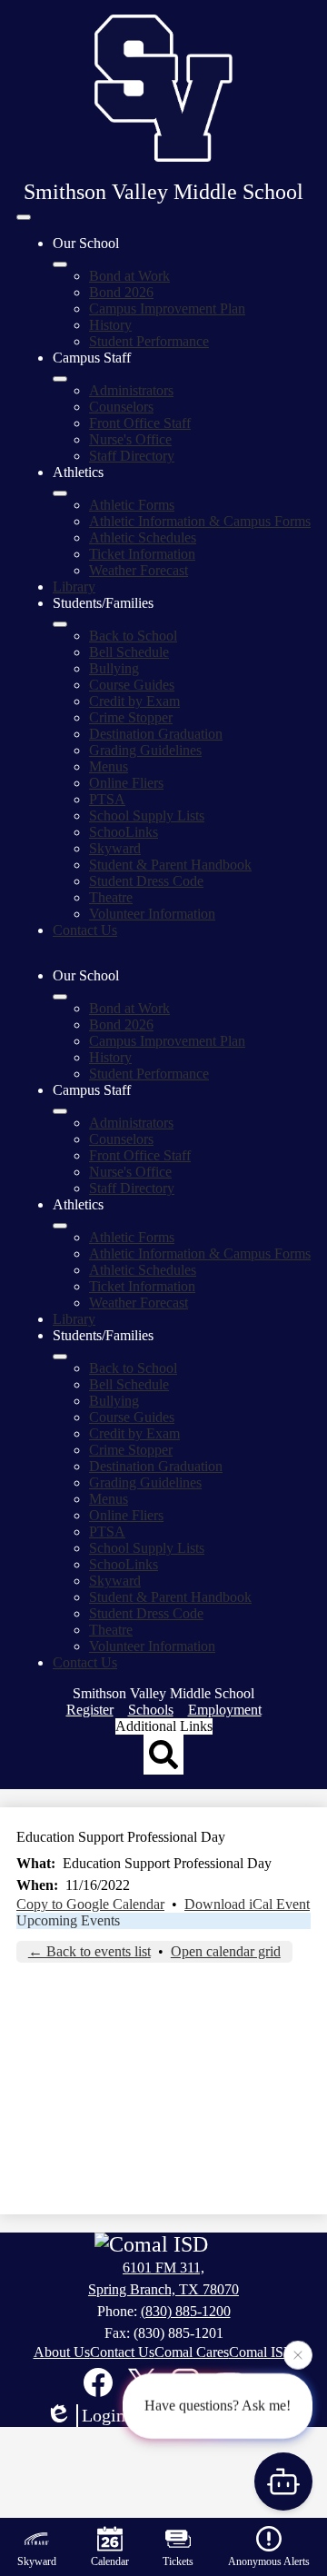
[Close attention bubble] (298, 2354)
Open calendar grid (226, 1951)
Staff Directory (132, 456)
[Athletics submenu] (60, 493)
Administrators (131, 390)
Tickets (178, 2561)
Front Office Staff (140, 423)
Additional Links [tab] (164, 1726)
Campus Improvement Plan (167, 308)
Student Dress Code (146, 881)
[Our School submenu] (60, 264)
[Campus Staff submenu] (60, 379)
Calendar (110, 2561)
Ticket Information (142, 554)
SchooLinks (124, 832)
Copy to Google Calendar (90, 1904)
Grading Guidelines (145, 750)
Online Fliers (126, 783)
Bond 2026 (121, 292)
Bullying (114, 668)
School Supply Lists (147, 816)
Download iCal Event (247, 1904)
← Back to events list (89, 1951)
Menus (109, 766)
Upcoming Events (68, 1920)
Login (104, 2415)
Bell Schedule (129, 652)
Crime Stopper (131, 717)
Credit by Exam (134, 701)
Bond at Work (129, 276)
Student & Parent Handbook (170, 865)
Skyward (115, 848)
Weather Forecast (139, 570)
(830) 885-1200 (186, 2311)
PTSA (107, 799)
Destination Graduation (156, 734)
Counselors (121, 407)
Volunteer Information (152, 914)
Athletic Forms (132, 505)
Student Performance (149, 341)
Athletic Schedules (143, 537)
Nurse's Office (130, 439)
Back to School (133, 636)
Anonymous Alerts (269, 2561)
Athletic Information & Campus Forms (200, 521)
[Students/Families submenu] (60, 624)
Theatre (111, 897)
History (110, 325)
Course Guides (132, 685)
